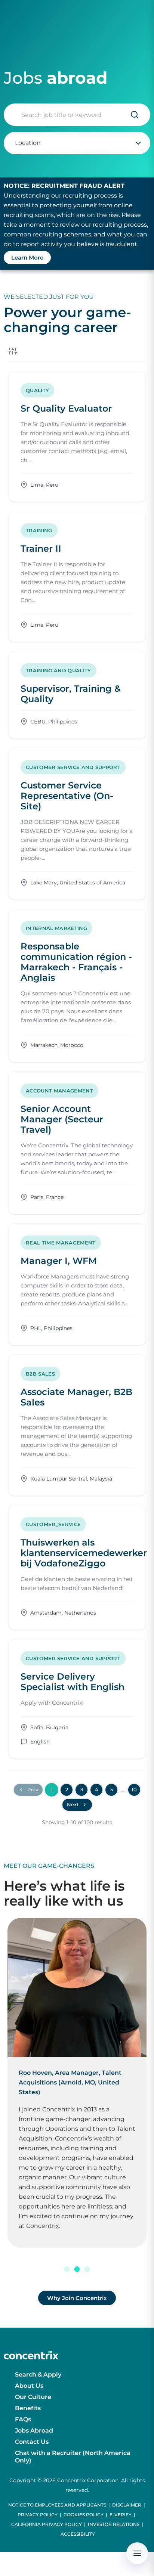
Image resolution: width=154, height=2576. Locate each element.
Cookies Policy (84, 2515)
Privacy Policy (38, 2515)
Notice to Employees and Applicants (57, 2505)
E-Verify (121, 2515)
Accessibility (78, 2534)
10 (134, 1789)
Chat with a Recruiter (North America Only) (73, 2457)
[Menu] (137, 2553)
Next (73, 1804)
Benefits (28, 2408)
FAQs (23, 2419)
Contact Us (32, 2442)
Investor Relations (114, 2524)
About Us (29, 2386)
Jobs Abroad (34, 2431)
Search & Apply (38, 2374)
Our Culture (33, 2397)
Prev (33, 1789)
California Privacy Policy (47, 2524)
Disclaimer (127, 2505)
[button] (67, 2269)
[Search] (135, 115)
